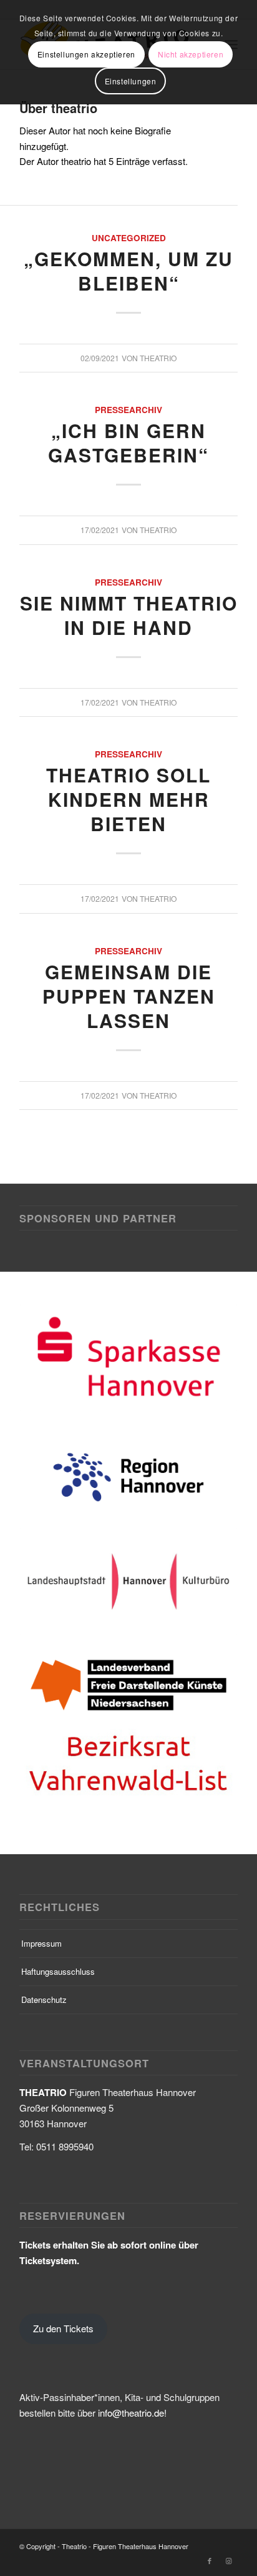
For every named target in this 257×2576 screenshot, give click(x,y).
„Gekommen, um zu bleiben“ (128, 271)
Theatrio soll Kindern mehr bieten (128, 799)
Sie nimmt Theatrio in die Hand (129, 615)
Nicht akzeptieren (191, 54)
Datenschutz (44, 1876)
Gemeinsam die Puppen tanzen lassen (129, 996)
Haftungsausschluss (58, 1848)
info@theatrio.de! (132, 2289)
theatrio (158, 358)
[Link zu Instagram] (228, 2437)
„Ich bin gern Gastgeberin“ (128, 442)
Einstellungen (131, 81)
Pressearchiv (128, 410)
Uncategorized (129, 238)
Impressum (41, 1820)
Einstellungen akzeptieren (86, 54)
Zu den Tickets (63, 2205)
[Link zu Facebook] (210, 2437)
